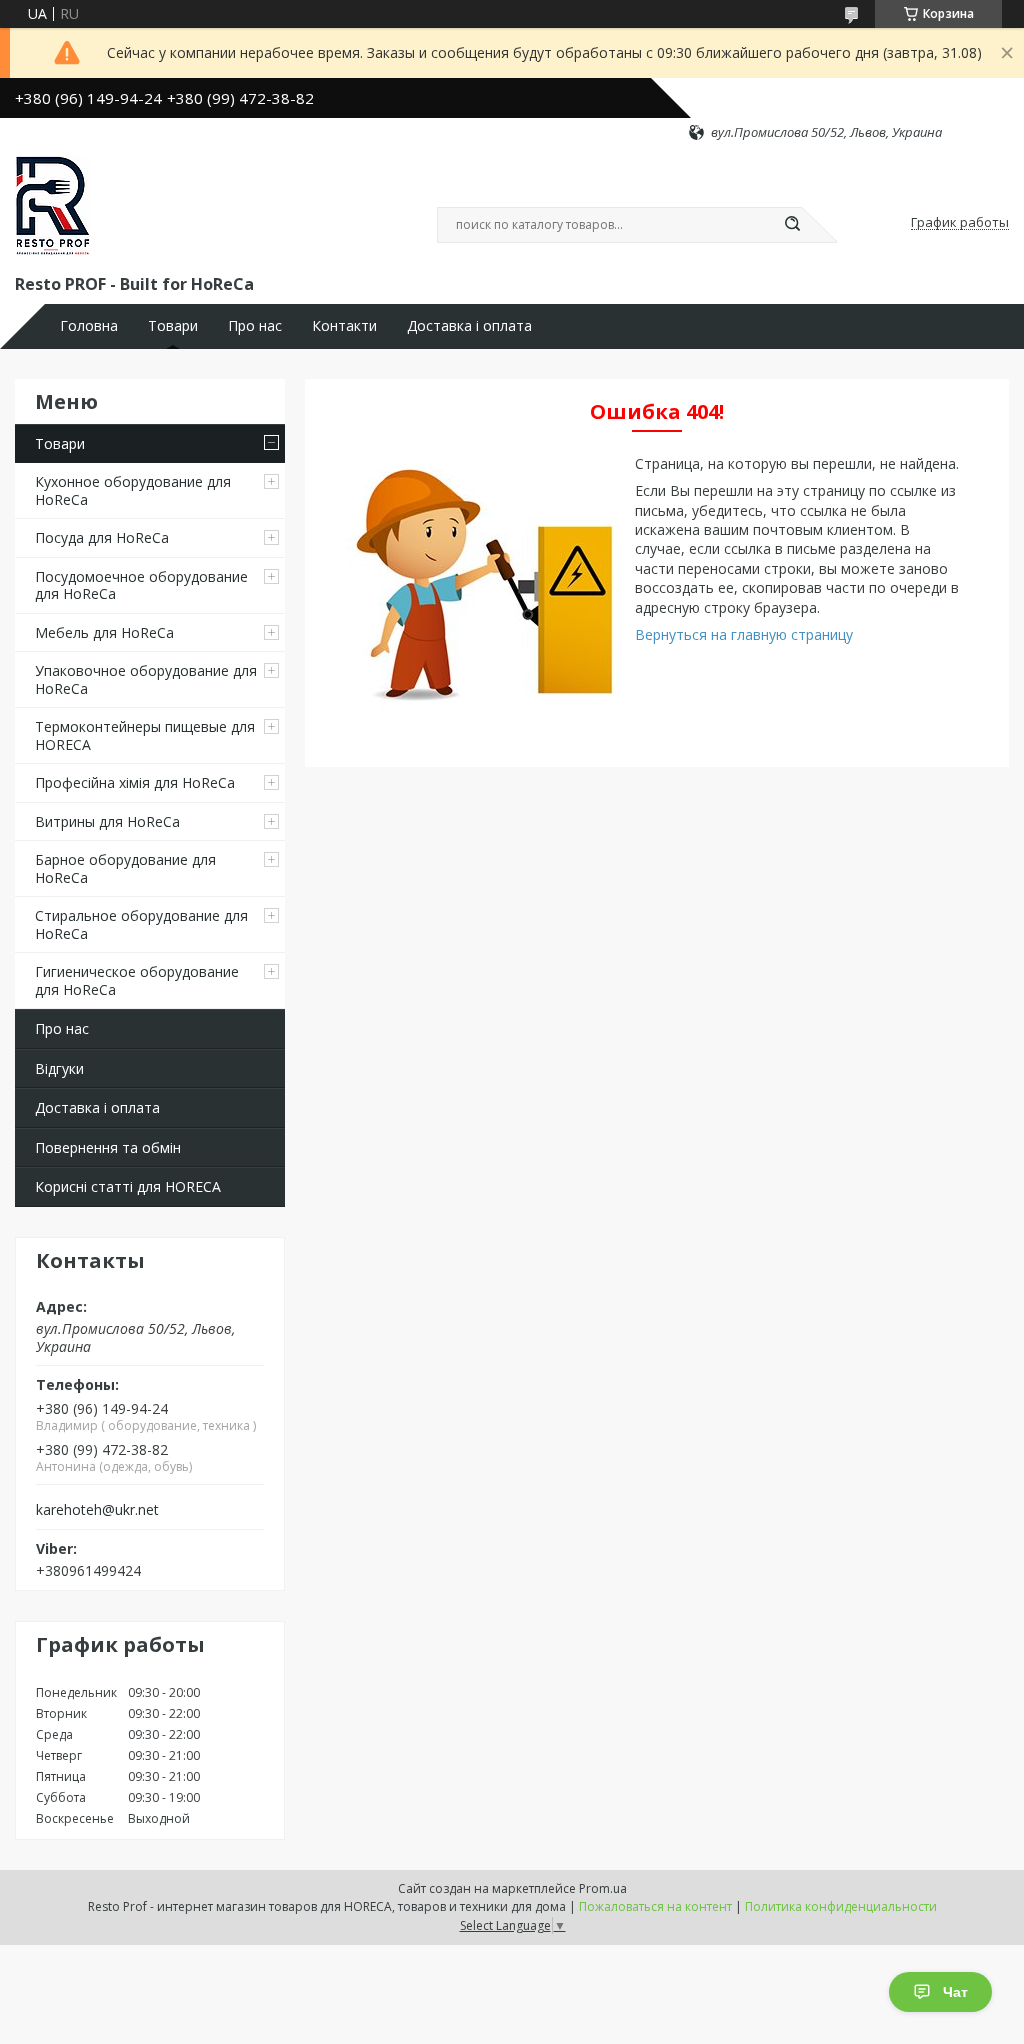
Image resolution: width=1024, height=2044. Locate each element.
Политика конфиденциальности (841, 1906)
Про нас (255, 326)
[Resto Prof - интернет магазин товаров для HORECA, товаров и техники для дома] (52, 206)
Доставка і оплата (469, 326)
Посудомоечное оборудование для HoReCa (141, 585)
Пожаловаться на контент (655, 1906)
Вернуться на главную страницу (744, 634)
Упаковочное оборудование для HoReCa (146, 679)
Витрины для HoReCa (107, 821)
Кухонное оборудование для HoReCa (133, 490)
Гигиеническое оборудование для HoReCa (137, 980)
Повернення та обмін (108, 1147)
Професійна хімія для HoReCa (135, 782)
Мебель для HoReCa (104, 632)
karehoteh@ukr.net (97, 1510)
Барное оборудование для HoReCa (125, 868)
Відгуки (59, 1068)
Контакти (344, 326)
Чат (955, 1992)
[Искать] (792, 225)
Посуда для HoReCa (102, 537)
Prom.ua (603, 1888)
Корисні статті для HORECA (128, 1186)
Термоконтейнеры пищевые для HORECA (145, 735)
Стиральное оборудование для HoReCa (141, 924)
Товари (173, 326)
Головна (89, 326)
